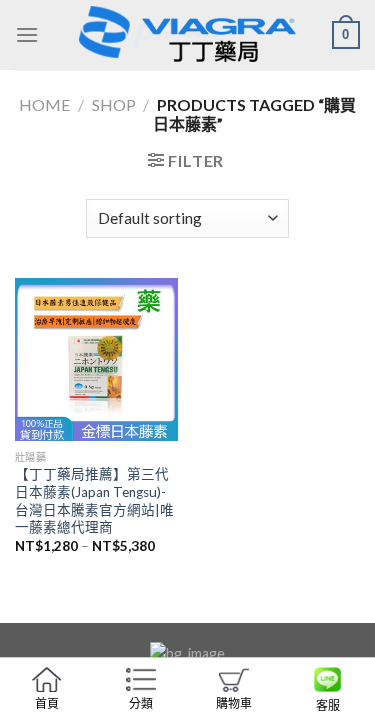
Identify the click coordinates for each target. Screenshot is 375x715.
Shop (114, 104)
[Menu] (27, 34)
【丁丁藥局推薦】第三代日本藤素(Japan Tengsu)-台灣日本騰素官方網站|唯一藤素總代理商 (94, 500)
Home (44, 104)
